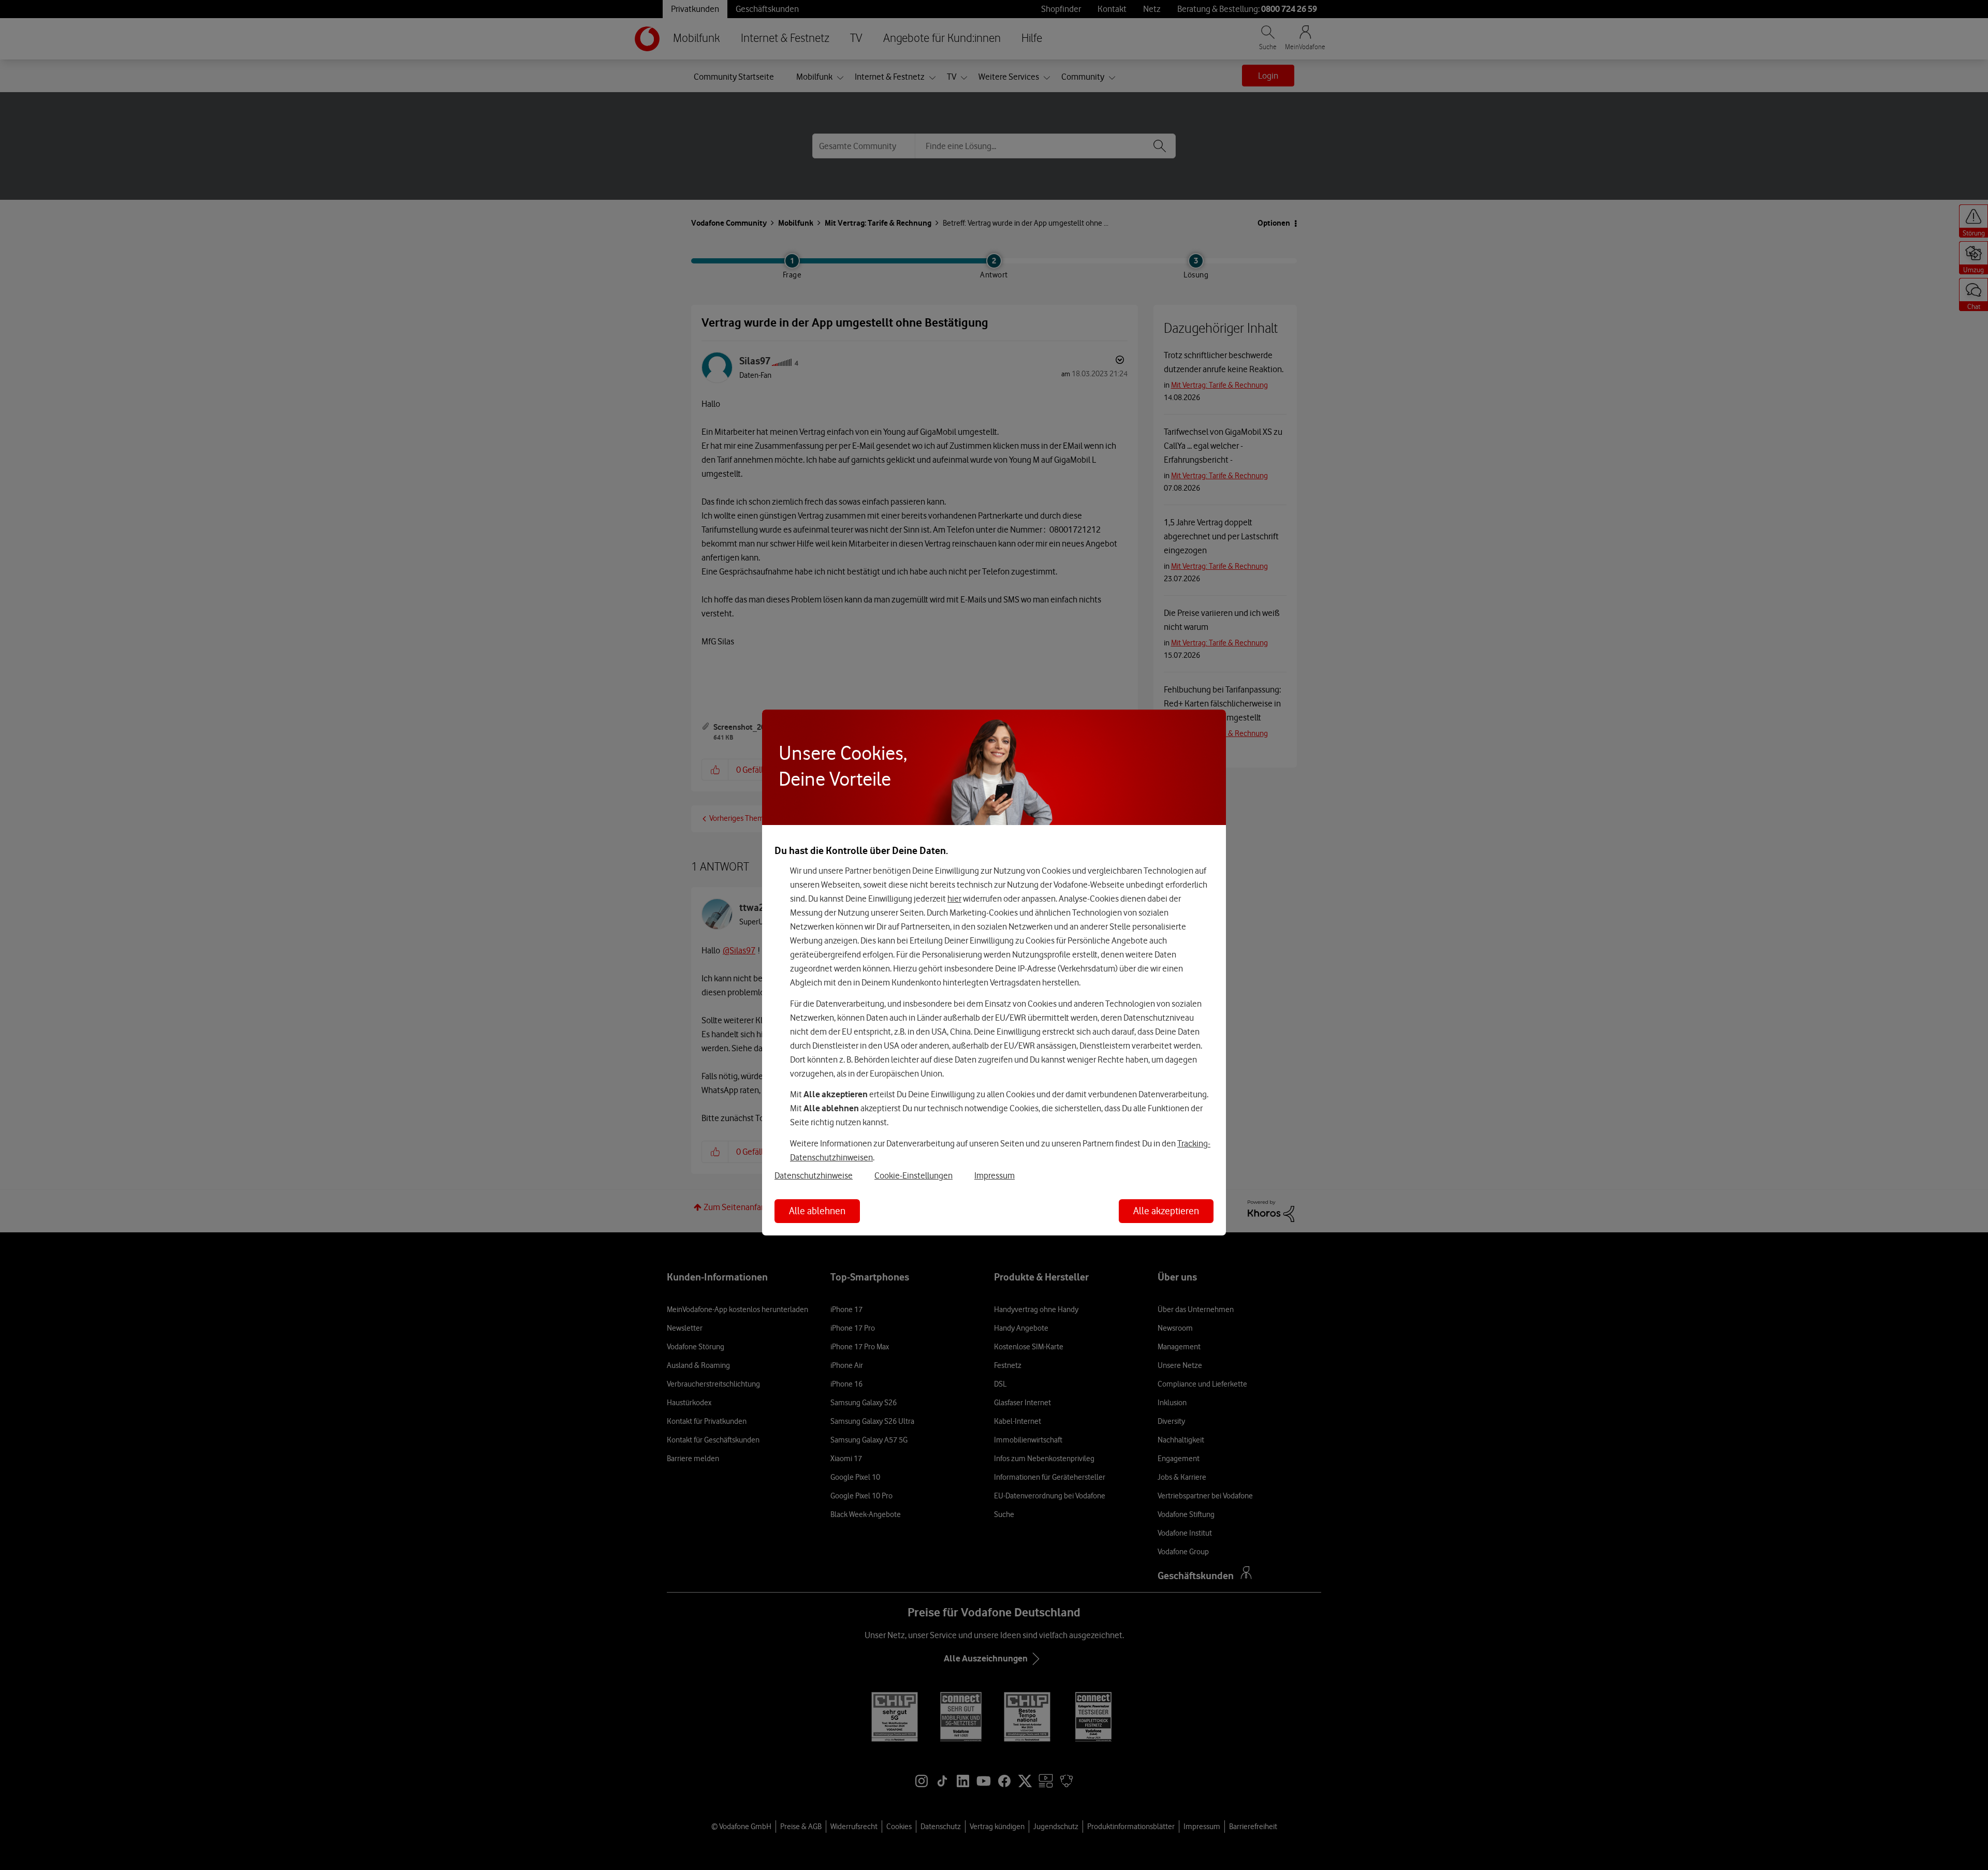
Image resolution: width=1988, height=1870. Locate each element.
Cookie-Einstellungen (913, 1175)
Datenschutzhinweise (814, 1175)
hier (954, 899)
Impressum (995, 1175)
